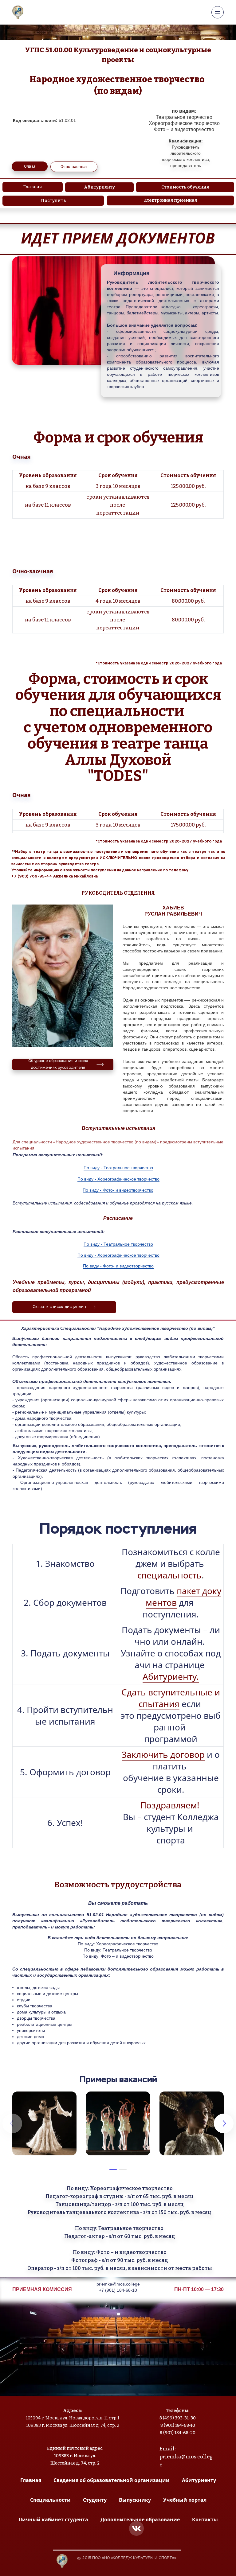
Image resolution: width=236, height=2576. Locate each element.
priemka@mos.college (118, 2284)
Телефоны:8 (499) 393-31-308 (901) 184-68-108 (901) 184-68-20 (178, 2422)
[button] (113, 2169)
